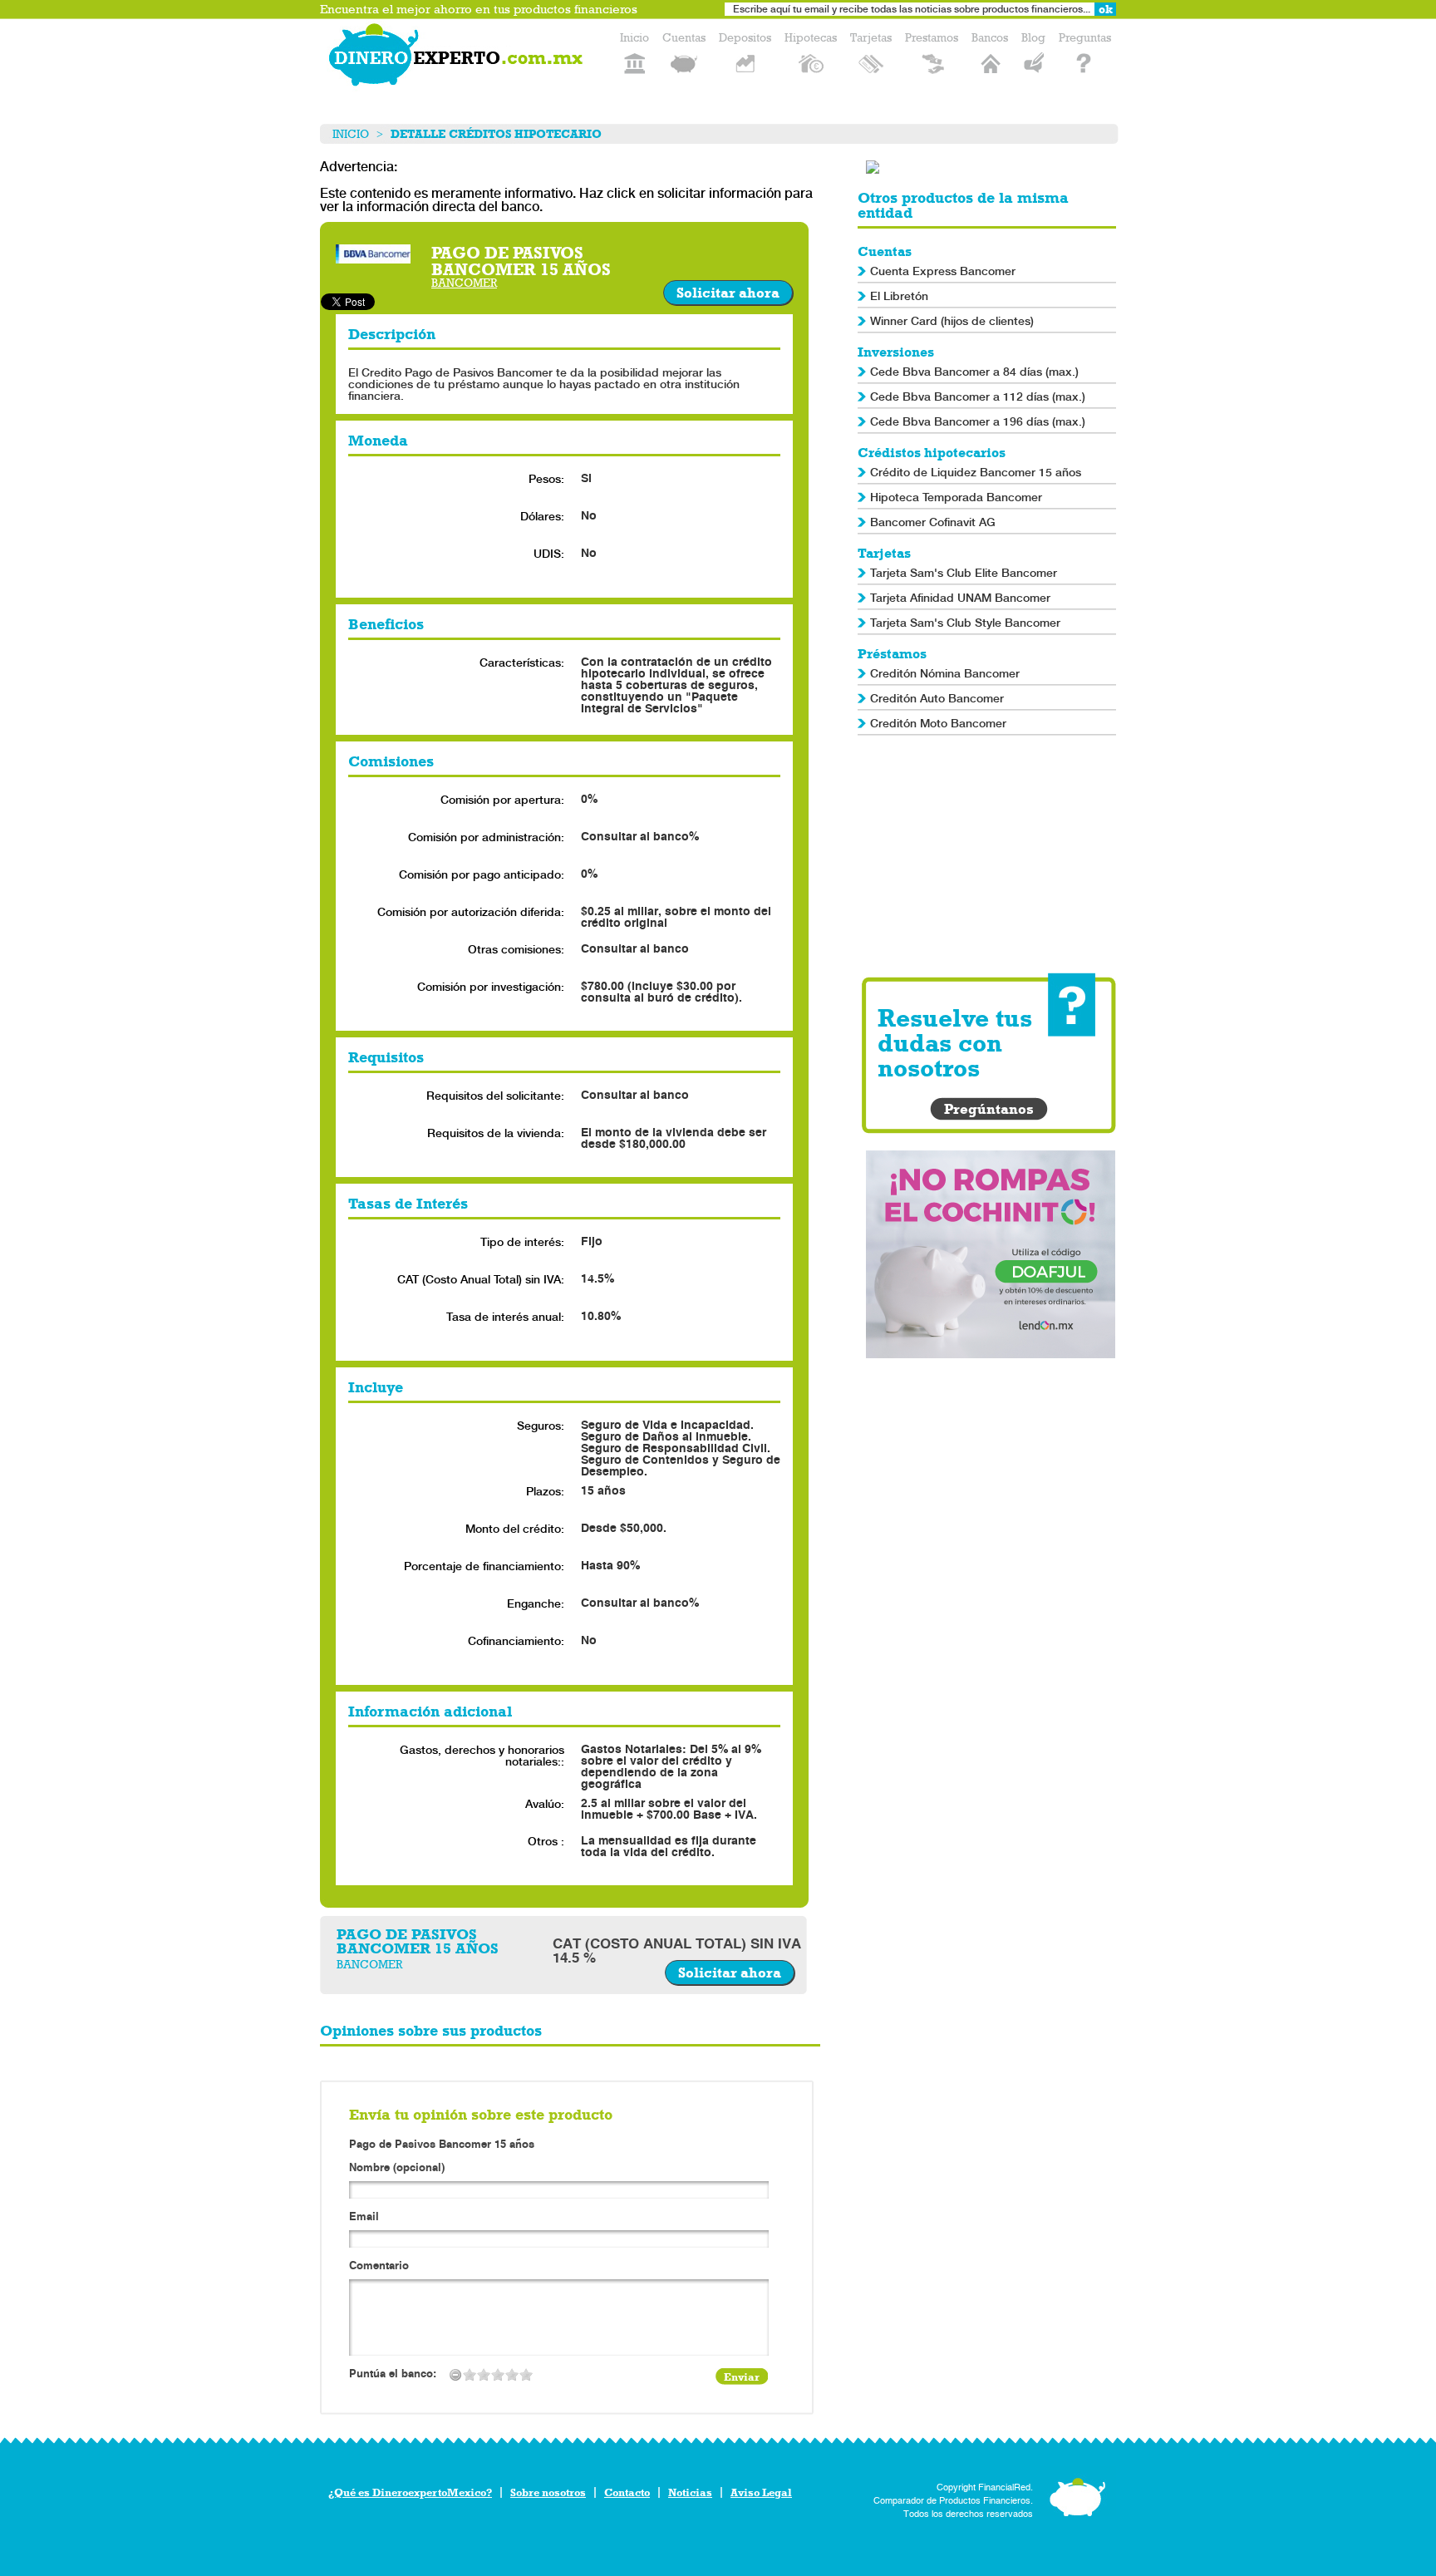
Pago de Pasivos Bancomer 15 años (442, 2144)
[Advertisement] (991, 856)
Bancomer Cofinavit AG (933, 522)
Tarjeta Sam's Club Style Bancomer (965, 623)
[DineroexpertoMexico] (459, 58)
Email (364, 2217)
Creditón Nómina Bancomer (945, 673)
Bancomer (464, 283)
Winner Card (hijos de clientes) (952, 321)
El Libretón (899, 296)
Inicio (351, 134)
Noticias (690, 2492)
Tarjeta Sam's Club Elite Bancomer (964, 573)
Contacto (627, 2492)
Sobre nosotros (548, 2492)
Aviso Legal (761, 2492)
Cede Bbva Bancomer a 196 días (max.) (978, 421)
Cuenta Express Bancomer (943, 271)
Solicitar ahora (728, 293)
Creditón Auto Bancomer (937, 698)
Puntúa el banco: (393, 2374)
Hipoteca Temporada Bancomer (956, 497)
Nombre (397, 2168)
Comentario (379, 2266)
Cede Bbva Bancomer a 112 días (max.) (978, 396)
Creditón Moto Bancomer (938, 723)
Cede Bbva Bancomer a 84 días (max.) (974, 372)
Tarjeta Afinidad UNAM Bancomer (960, 598)
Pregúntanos (989, 1109)
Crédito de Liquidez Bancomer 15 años (976, 472)
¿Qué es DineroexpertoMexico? (410, 2492)
